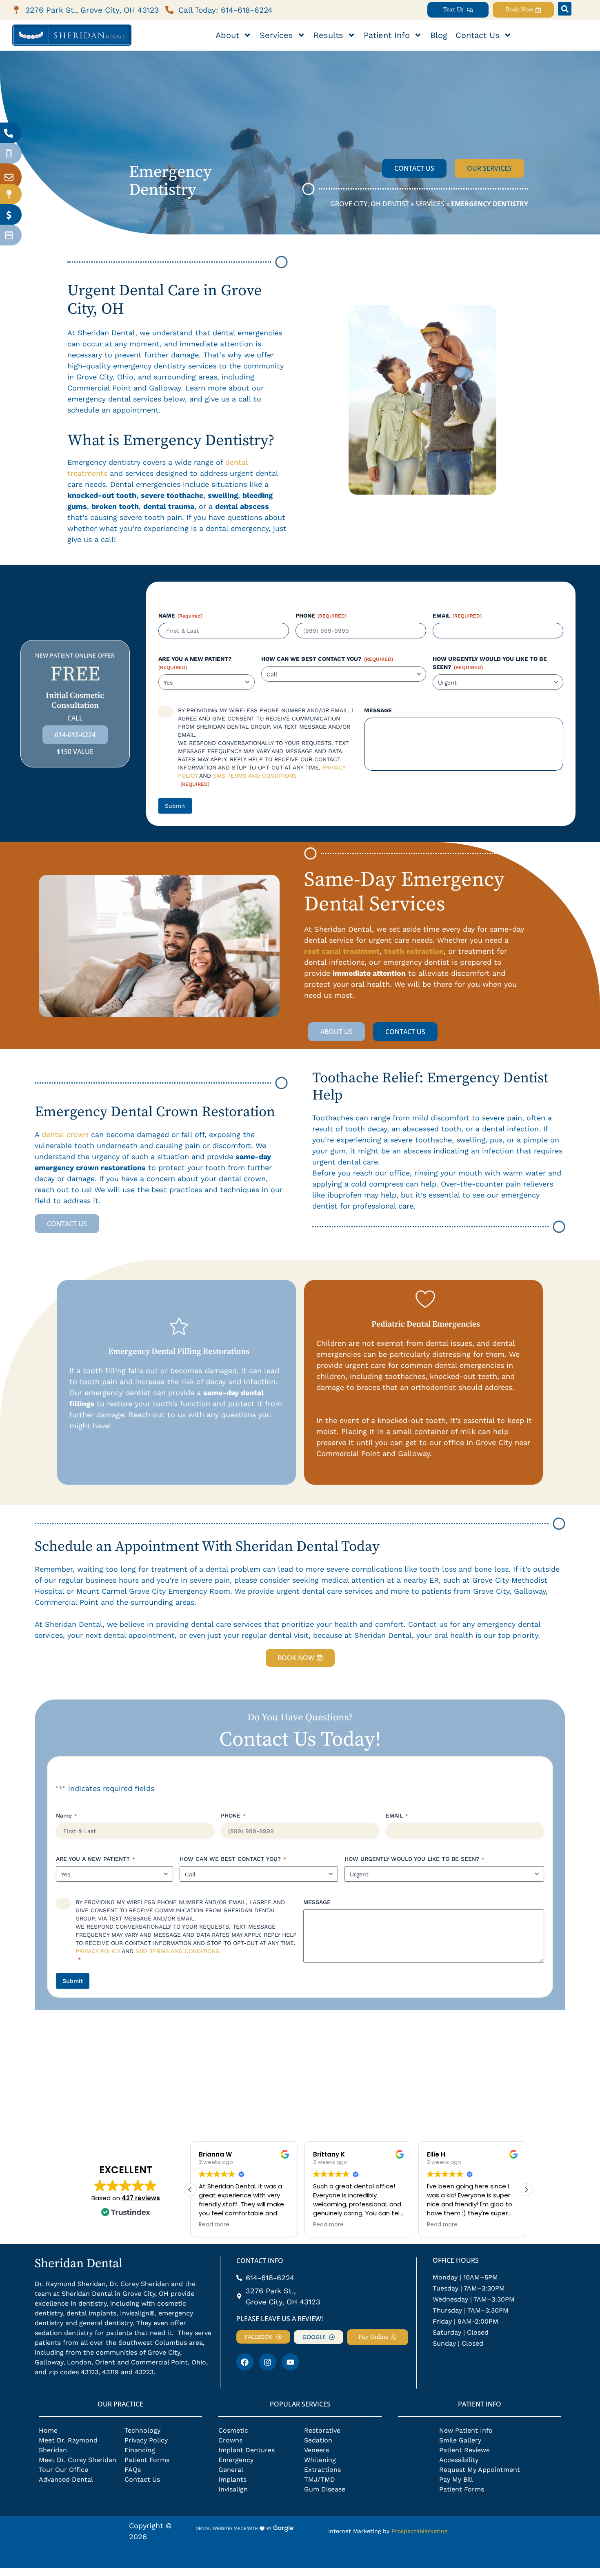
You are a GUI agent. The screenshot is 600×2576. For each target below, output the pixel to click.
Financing (140, 2450)
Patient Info (387, 35)
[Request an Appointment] (9, 177)
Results (328, 35)
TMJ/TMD (320, 2479)
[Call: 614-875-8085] (9, 133)
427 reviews (141, 2198)
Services (276, 35)
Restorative (322, 2430)
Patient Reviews (464, 2450)
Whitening (320, 2460)
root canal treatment (342, 951)
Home (48, 2430)
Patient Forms (147, 2460)
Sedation (318, 2440)
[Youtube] (291, 2362)
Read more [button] (214, 2225)
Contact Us (478, 35)
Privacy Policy (98, 1951)
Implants (232, 2479)
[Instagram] (268, 2362)
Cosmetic (233, 2430)
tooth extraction (414, 951)
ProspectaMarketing (419, 2531)
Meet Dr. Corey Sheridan (78, 2460)
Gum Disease (325, 2489)
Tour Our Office (63, 2470)
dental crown (65, 1134)
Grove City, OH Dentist (370, 204)
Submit (175, 806)
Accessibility (459, 2460)
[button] (565, 9)
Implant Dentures (247, 2450)
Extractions (322, 2470)
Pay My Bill (456, 2479)
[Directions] (9, 194)
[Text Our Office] (9, 154)
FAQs (133, 2470)
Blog (439, 35)
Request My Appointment (480, 2470)
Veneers (317, 2450)
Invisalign (233, 2489)
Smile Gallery (460, 2440)
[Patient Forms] (9, 235)
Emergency (236, 2460)
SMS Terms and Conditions (255, 776)
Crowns (230, 2440)
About (227, 35)
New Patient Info (466, 2430)
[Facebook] (245, 2362)
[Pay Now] (9, 215)
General (231, 2470)
